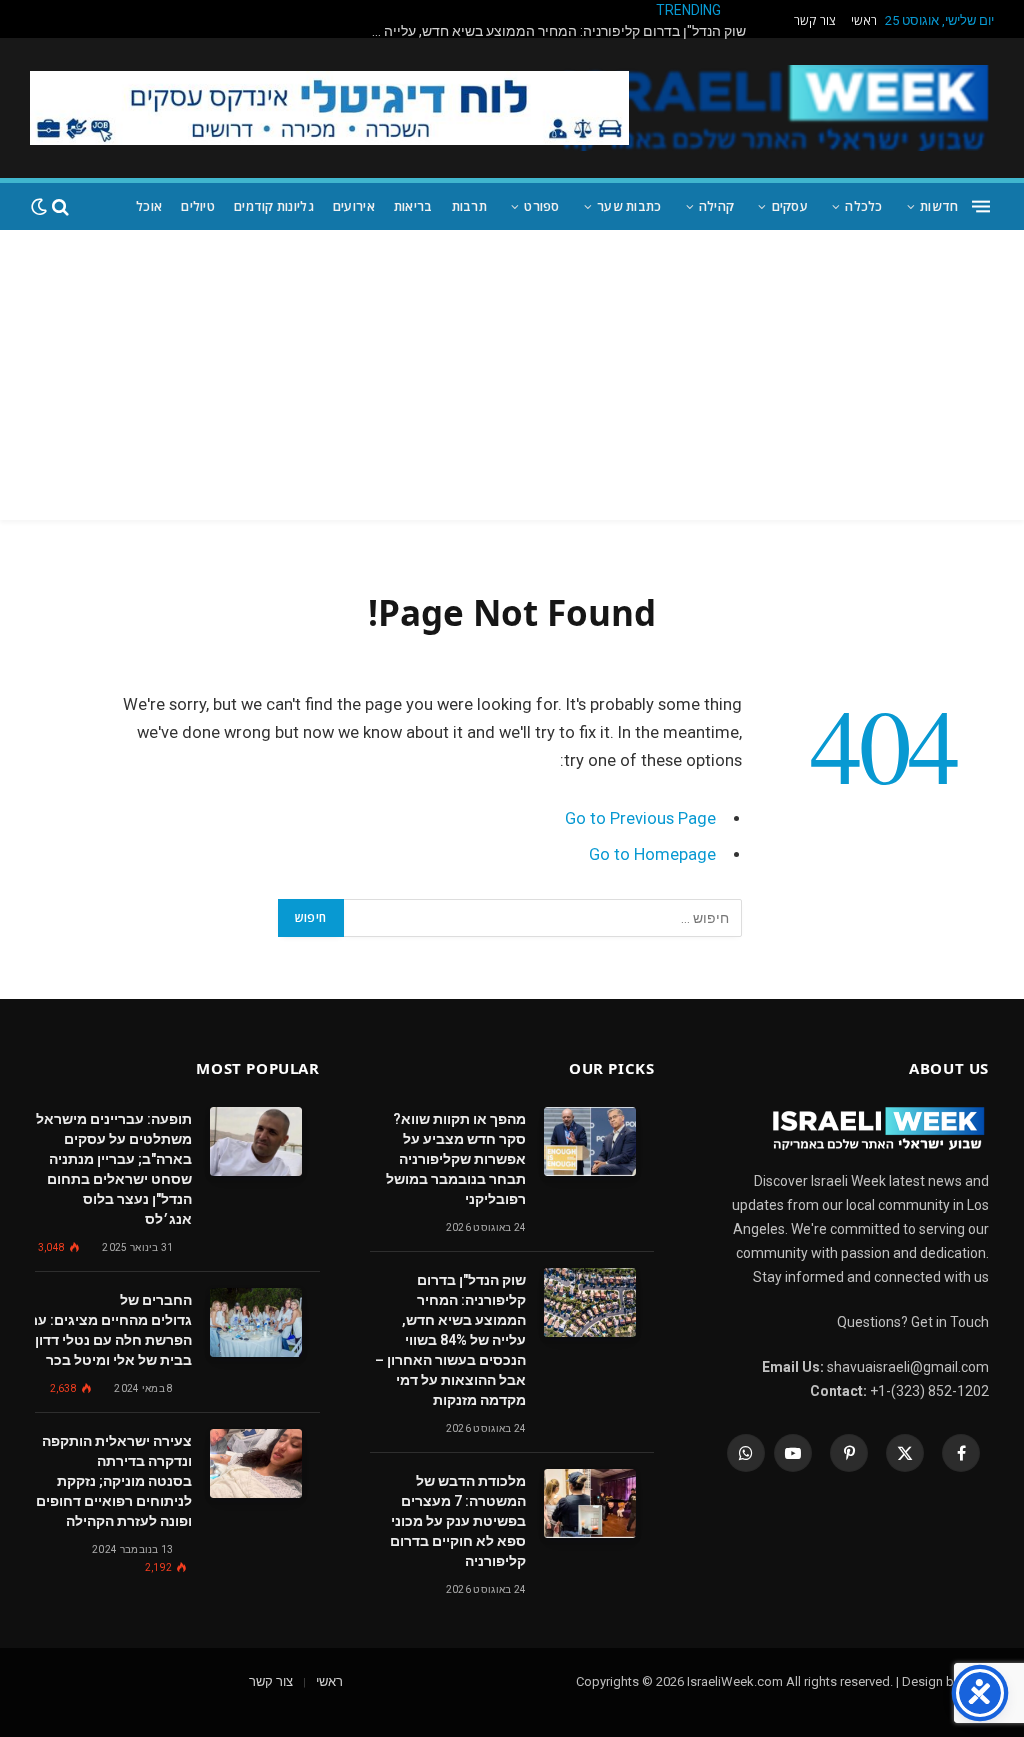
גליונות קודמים (274, 206)
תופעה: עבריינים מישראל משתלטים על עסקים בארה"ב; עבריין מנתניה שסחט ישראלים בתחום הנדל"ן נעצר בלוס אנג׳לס (114, 1169)
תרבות (469, 206)
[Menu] (981, 206)
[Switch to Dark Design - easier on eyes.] (39, 207)
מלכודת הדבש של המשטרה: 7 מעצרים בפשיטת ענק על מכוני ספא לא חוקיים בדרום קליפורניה (458, 1521)
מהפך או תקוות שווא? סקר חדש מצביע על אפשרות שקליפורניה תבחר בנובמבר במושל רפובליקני (456, 1159)
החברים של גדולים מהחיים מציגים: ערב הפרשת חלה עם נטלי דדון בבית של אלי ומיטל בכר (106, 1330)
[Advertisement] (512, 380)
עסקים (790, 206)
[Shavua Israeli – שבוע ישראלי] (773, 108)
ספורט (541, 206)
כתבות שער (629, 206)
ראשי (864, 20)
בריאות (413, 206)
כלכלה (863, 206)
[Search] (60, 206)
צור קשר (815, 20)
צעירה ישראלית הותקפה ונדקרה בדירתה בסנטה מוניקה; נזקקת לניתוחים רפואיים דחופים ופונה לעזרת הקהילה (114, 1481)
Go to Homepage (652, 854)
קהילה (716, 206)
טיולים (198, 206)
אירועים (354, 206)
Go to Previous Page (640, 818)
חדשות (939, 206)
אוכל (149, 206)
